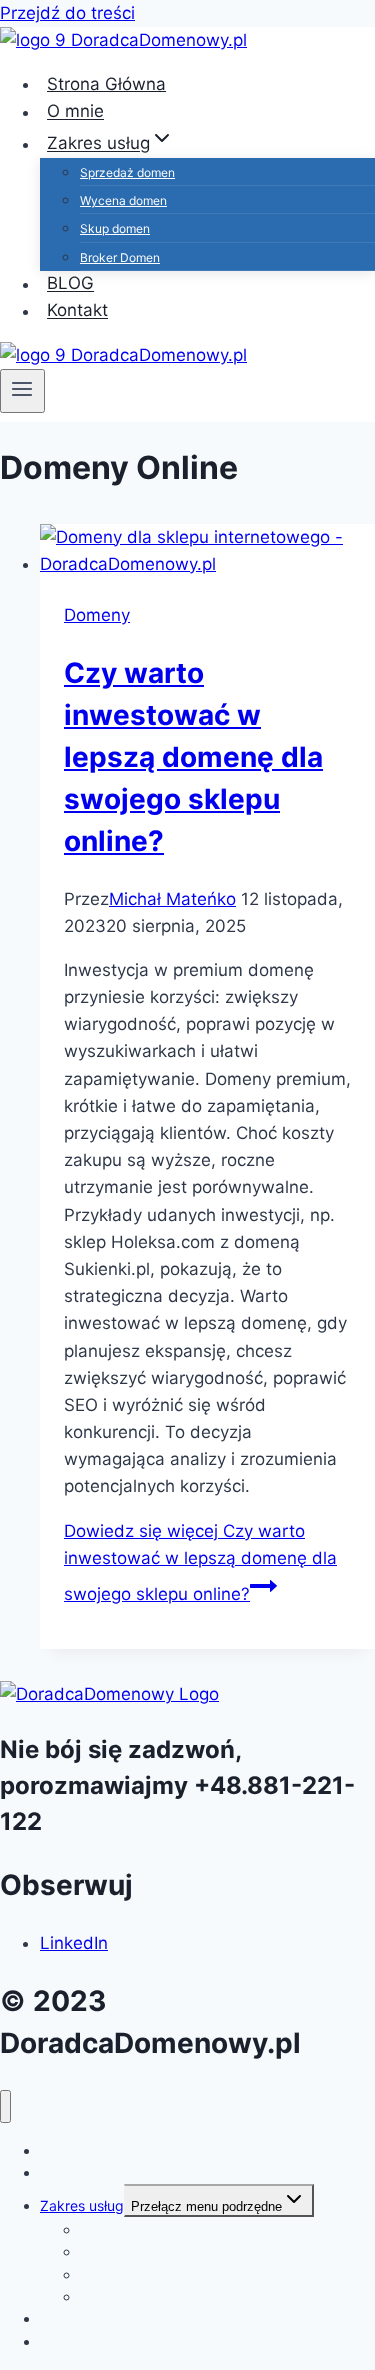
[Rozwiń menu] (22, 391)
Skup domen (115, 228)
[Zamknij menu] (5, 2106)
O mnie (63, 2172)
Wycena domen (123, 200)
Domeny (97, 615)
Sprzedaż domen (127, 172)
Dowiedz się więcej (200, 1562)
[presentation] (207, 551)
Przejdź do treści (67, 13)
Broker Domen (120, 257)
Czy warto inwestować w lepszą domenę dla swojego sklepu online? (193, 757)
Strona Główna (87, 2150)
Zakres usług (82, 2205)
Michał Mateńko (172, 899)
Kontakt (77, 311)
